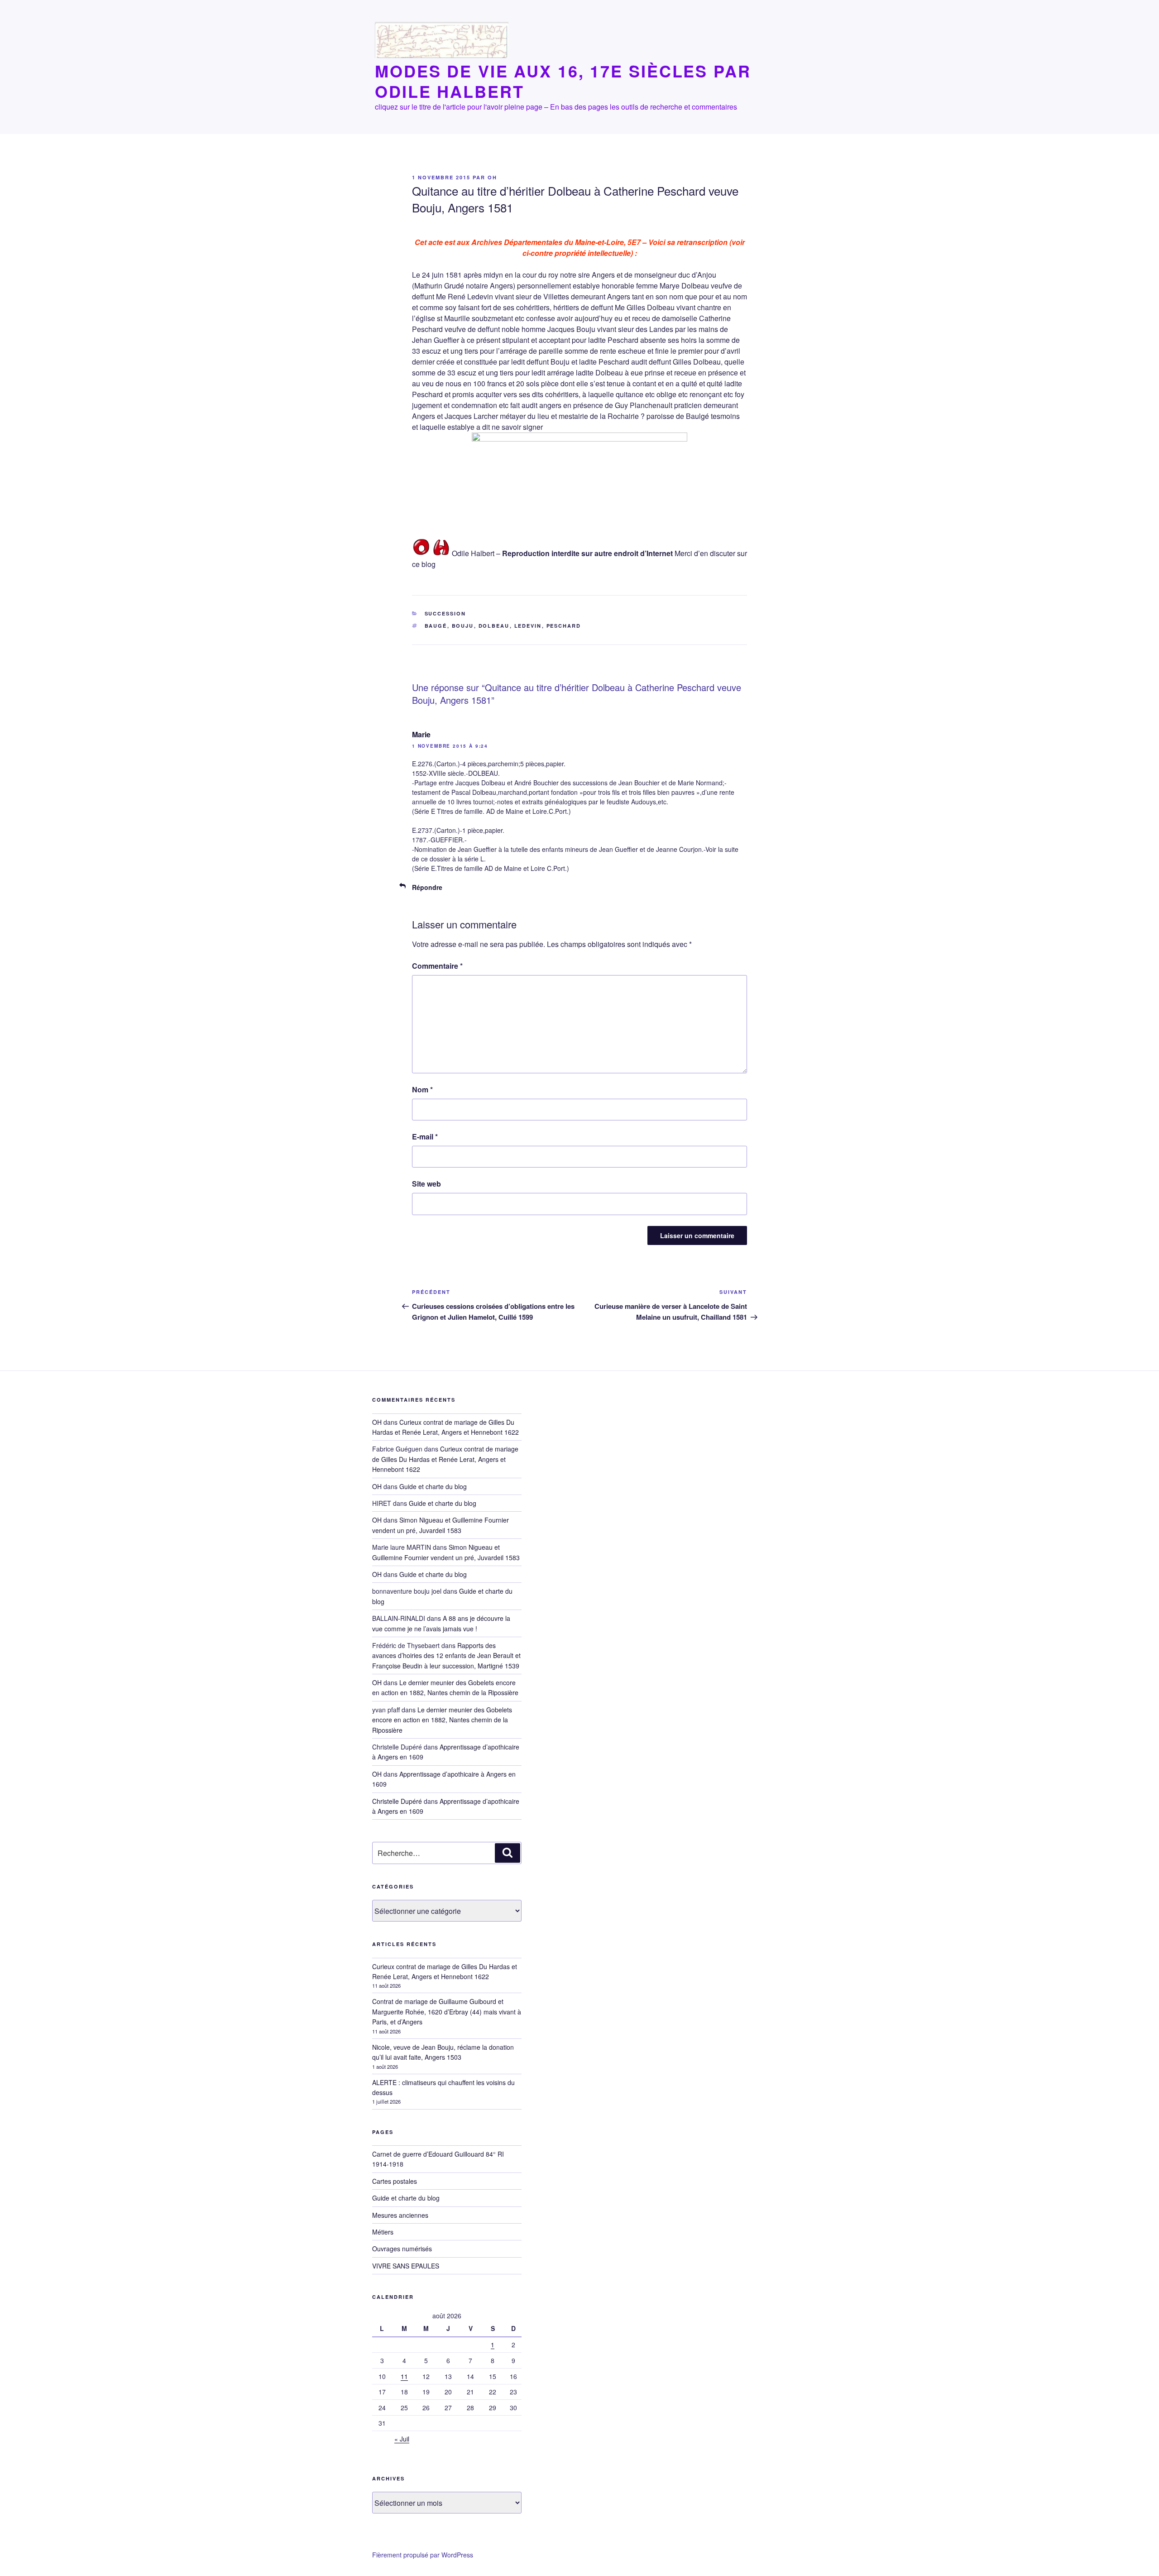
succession (445, 613)
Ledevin (528, 626)
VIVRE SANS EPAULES (406, 2266)
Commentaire (437, 966)
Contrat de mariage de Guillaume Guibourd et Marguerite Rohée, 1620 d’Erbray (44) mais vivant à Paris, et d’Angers (447, 2011)
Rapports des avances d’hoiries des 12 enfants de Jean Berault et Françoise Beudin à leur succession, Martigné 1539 (446, 1656)
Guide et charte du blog (433, 1486)
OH (492, 177)
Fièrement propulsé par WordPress (423, 2555)
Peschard (564, 626)
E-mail (425, 1137)
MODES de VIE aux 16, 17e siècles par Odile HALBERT (563, 81)
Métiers (383, 2232)
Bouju (463, 626)
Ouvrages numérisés (402, 2249)
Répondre (427, 887)
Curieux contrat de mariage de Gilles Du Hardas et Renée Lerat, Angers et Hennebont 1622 (445, 1459)
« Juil (402, 2439)
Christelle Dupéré (397, 1801)
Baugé (436, 626)
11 (404, 2376)
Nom (422, 1089)
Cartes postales (395, 2181)
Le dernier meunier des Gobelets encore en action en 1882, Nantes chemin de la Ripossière (445, 1687)
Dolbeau (494, 626)
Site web (426, 1184)
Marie (421, 734)
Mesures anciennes (400, 2215)
